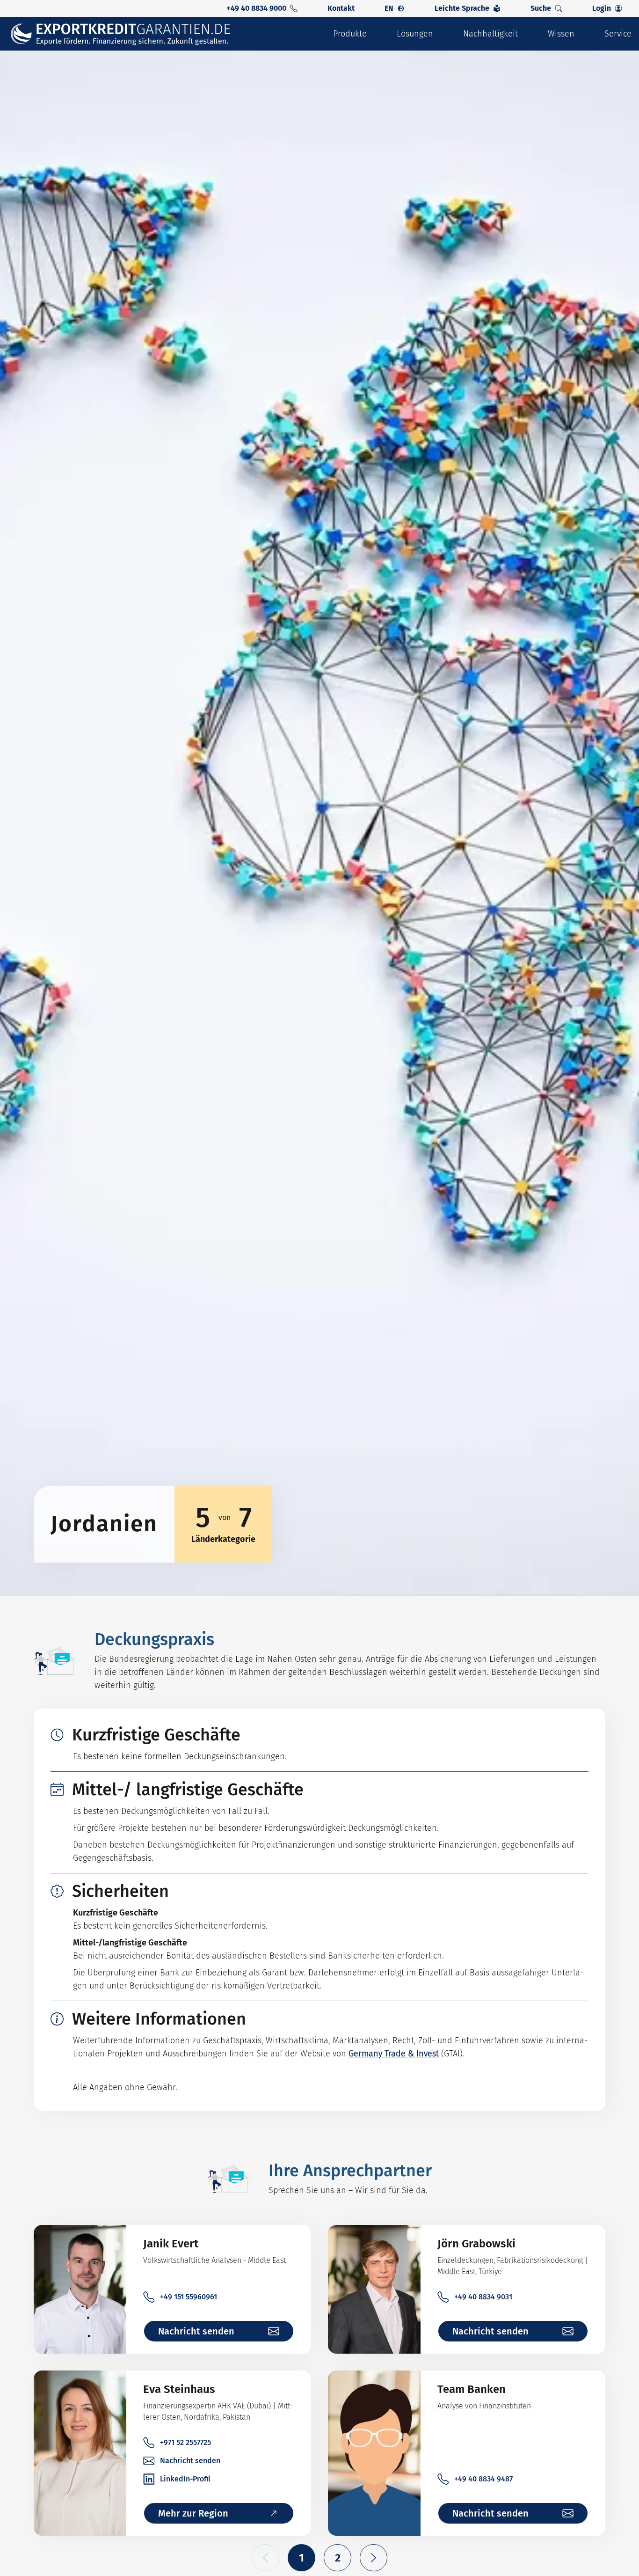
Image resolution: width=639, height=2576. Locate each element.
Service (618, 34)
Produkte (350, 34)
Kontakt (341, 8)
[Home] (127, 34)
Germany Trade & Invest (394, 2054)
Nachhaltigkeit (490, 34)
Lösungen (415, 34)
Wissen (561, 34)
